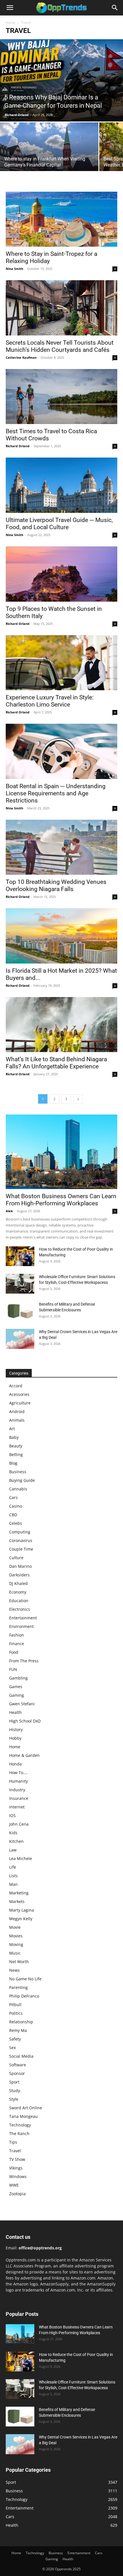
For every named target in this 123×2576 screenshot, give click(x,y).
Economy (18, 1592)
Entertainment (23, 1618)
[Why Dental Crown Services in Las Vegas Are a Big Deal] (20, 1339)
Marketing (19, 1893)
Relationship (21, 2022)
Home (11, 22)
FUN (13, 1669)
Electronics (20, 1609)
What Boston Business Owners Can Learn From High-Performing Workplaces (61, 1200)
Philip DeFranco (24, 1996)
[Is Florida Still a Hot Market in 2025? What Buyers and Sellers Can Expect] (61, 936)
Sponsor (17, 2073)
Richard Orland (17, 115)
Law (13, 1850)
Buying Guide (22, 1480)
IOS (12, 1815)
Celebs (16, 1523)
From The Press (24, 1661)
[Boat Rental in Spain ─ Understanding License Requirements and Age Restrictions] (61, 751)
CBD (13, 1515)
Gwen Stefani (22, 1704)
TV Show (17, 2159)
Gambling (18, 1678)
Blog (13, 1463)
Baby (14, 1437)
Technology (20, 2125)
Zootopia (17, 2194)
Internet (17, 1807)
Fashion (17, 1635)
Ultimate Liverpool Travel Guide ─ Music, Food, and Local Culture (59, 524)
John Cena (19, 1824)
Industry (17, 1790)
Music (15, 1953)
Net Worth (19, 1962)
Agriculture (20, 1403)
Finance (17, 1644)
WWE (14, 2185)
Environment (21, 1626)
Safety (15, 2039)
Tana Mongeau (23, 2116)
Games (16, 1687)
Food (14, 1652)
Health (15, 1712)
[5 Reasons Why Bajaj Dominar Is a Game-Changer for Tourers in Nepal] (61, 80)
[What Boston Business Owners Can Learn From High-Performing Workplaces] (61, 1152)
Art (12, 1429)
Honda (15, 1764)
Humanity (18, 1781)
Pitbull (15, 2005)
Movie (15, 1927)
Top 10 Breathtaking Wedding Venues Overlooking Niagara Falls (56, 885)
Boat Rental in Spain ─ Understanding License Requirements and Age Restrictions (56, 793)
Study (15, 2091)
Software (18, 2065)
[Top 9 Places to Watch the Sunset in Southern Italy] (61, 574)
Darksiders (19, 1575)
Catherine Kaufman (21, 357)
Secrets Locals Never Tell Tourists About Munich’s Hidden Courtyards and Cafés (60, 346)
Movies (16, 1936)
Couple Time (21, 1549)
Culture (16, 1558)
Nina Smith (14, 269)
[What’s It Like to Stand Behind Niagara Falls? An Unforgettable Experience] (61, 1025)
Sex (12, 2048)
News (14, 1970)
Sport (14, 2082)
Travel (15, 2151)
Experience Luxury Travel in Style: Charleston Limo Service (50, 701)
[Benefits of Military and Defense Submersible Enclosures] (20, 1311)
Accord (16, 1386)
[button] (10, 8)
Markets (17, 1901)
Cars (13, 1497)
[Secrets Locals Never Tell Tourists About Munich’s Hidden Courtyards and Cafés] (61, 308)
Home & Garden (24, 1755)
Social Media (21, 2056)
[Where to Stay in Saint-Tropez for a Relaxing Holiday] (61, 219)
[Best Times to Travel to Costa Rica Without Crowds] (61, 397)
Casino (16, 1506)
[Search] (115, 8)
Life (13, 1867)
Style (14, 2099)
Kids (13, 1833)
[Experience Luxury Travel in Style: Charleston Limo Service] (61, 663)
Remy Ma (18, 2030)
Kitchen (16, 1841)
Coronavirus (21, 1540)
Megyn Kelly (21, 1919)
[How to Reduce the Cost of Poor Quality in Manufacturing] (20, 1256)
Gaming (17, 1695)
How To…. (18, 1772)
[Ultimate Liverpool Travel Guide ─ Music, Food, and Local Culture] (61, 485)
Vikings (16, 2168)
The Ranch (19, 2133)
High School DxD (25, 1721)
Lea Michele (21, 1858)
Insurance (19, 1798)
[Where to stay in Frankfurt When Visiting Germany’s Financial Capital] (49, 159)
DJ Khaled (18, 1583)
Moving (16, 1944)
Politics (16, 2013)
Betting (16, 1454)
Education (19, 1601)
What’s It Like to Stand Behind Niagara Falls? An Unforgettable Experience (56, 1063)
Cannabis (18, 1489)
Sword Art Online (26, 2108)
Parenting (18, 1987)
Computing (20, 1532)
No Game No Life (25, 1979)
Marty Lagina (22, 1910)
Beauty (16, 1446)
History (16, 1730)
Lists (13, 1876)
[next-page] (78, 1099)
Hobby (15, 1738)
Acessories (19, 1394)
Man (13, 1884)
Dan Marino (20, 1566)
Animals (17, 1420)
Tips (13, 2142)
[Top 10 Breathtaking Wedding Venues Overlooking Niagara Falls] (61, 847)
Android (17, 1411)
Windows (18, 2176)
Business (18, 1472)
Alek (9, 1211)
